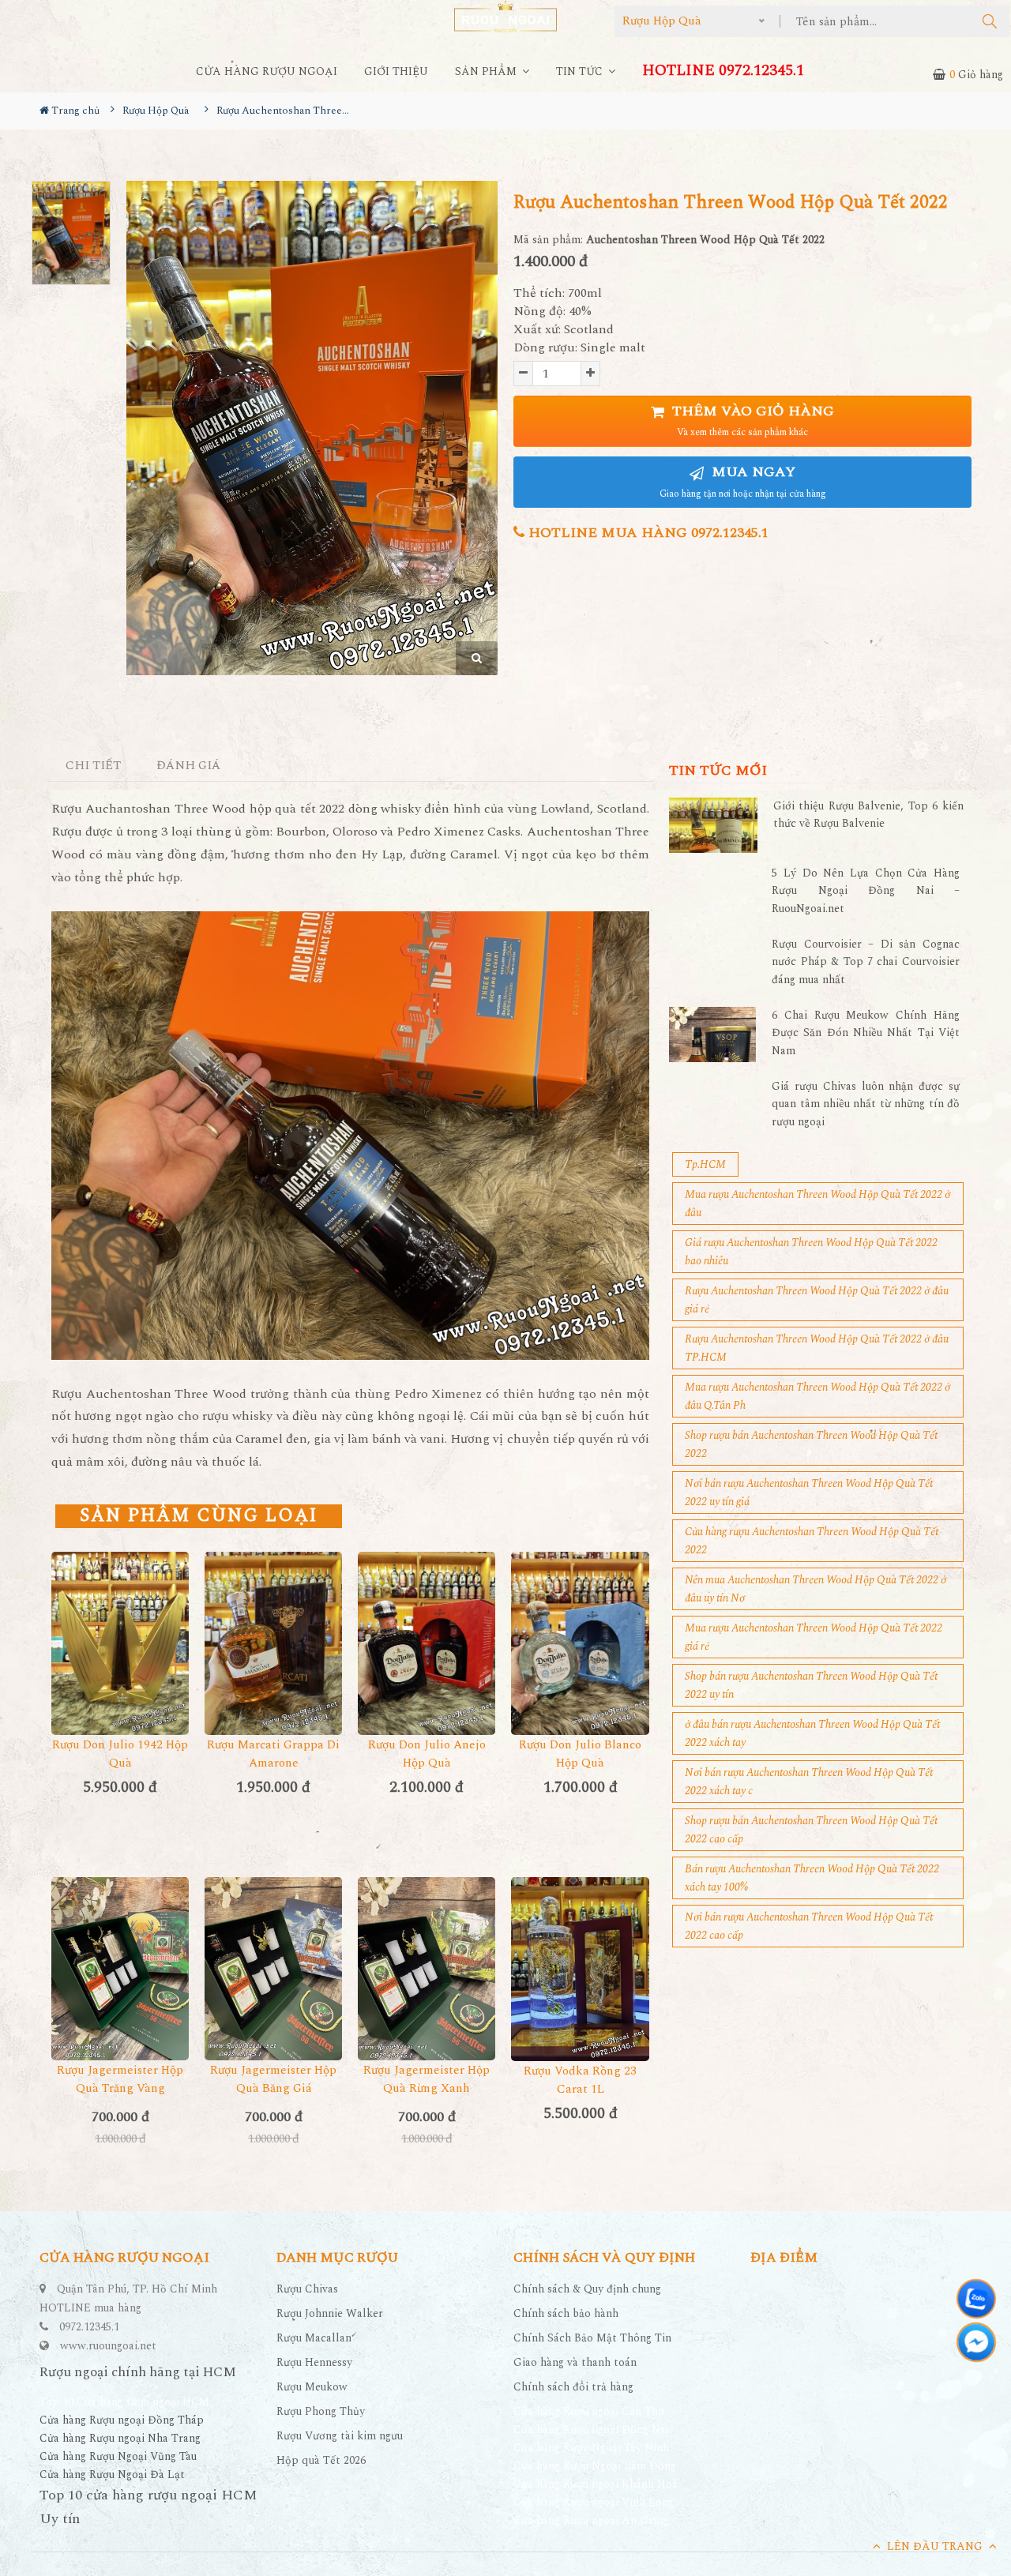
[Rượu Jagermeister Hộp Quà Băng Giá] (273, 1969)
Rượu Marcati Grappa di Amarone (273, 1754)
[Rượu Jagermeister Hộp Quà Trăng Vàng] (120, 1969)
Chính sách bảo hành (566, 2313)
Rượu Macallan (314, 2338)
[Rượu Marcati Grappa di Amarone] (273, 1643)
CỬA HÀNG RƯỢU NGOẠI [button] (267, 71)
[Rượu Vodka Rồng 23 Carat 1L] (580, 1969)
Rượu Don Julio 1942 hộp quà (120, 1754)
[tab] (94, 766)
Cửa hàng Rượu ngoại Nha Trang (120, 2438)
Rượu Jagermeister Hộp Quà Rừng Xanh (427, 2079)
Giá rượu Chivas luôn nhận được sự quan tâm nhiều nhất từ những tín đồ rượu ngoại (866, 1104)
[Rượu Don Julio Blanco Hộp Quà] (580, 1643)
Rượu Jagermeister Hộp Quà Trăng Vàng (120, 2079)
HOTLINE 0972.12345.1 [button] (723, 71)
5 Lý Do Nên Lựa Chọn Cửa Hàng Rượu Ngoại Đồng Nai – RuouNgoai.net (866, 891)
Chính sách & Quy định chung (587, 2289)
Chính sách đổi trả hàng (573, 2387)
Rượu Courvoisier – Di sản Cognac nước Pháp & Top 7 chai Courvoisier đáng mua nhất (866, 962)
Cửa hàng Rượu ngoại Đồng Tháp (122, 2420)
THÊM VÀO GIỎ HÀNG (751, 421)
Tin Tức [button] (581, 71)
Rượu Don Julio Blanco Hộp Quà (580, 1754)
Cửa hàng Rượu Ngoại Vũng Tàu (118, 2456)
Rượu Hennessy (314, 2362)
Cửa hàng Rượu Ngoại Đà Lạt (112, 2475)
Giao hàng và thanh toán (575, 2362)
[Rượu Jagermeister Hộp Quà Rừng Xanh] (427, 1969)
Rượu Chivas (307, 2289)
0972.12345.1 (89, 2327)
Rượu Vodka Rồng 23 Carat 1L (580, 2080)
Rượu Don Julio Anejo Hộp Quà (427, 1754)
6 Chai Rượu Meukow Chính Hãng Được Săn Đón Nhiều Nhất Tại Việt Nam (866, 1033)
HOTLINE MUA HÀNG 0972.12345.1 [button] (646, 533)
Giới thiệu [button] (396, 71)
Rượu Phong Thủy (321, 2411)
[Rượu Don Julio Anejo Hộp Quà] (427, 1643)
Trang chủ (74, 111)
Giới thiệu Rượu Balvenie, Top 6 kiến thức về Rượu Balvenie (868, 815)
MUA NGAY (743, 481)
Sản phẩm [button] (487, 71)
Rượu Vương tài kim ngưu (340, 2436)
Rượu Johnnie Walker (330, 2313)
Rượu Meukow (312, 2387)
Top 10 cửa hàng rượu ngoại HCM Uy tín (148, 2507)
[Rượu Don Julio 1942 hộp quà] (120, 1643)
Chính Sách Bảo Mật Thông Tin (592, 2338)
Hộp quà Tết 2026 (321, 2460)
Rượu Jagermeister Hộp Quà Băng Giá (273, 2079)
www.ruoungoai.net (108, 2346)
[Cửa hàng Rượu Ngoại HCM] (505, 16)
